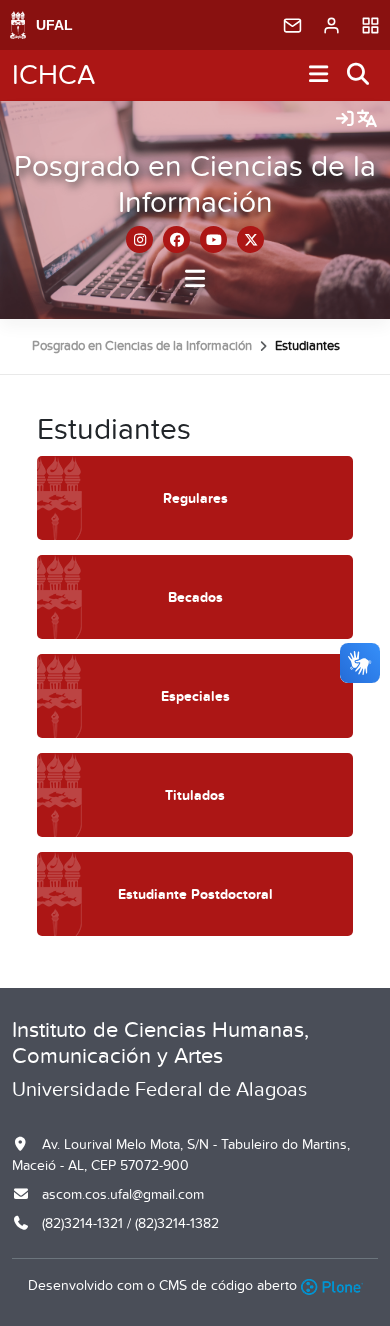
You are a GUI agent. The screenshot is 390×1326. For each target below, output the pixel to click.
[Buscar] (359, 75)
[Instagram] (139, 239)
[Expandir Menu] (319, 75)
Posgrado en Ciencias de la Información (195, 185)
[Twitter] (250, 239)
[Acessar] (345, 120)
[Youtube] (213, 239)
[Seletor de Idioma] (367, 120)
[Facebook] (176, 239)
